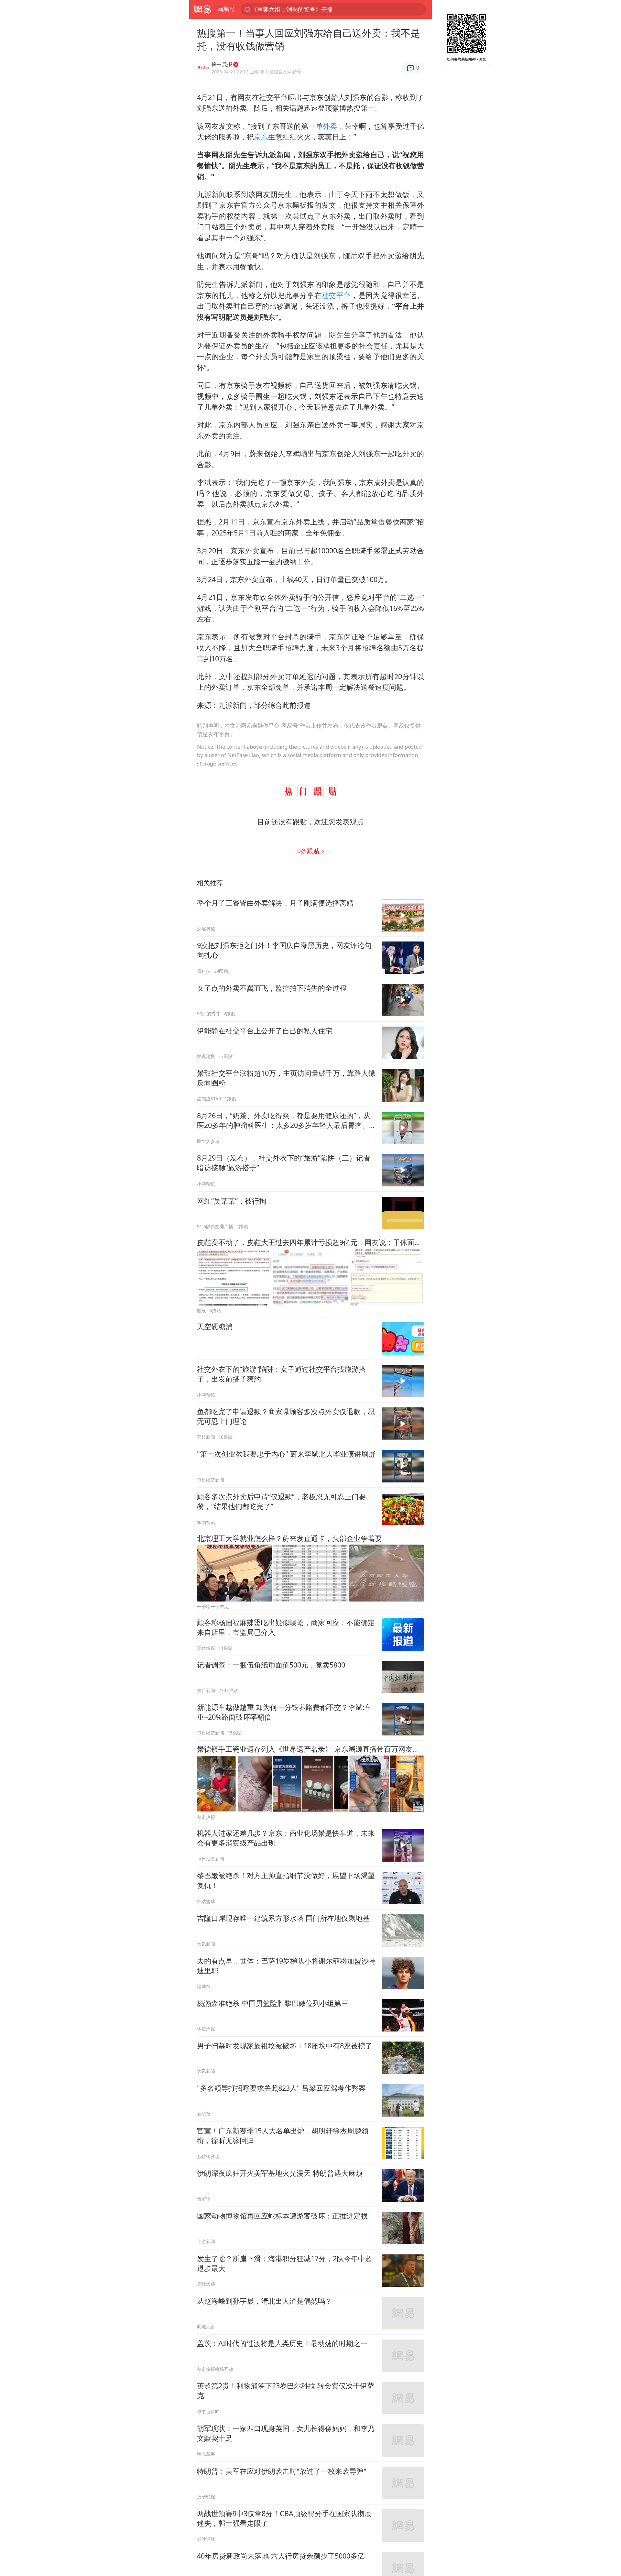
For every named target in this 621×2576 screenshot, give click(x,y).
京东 (261, 137)
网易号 (226, 9)
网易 (202, 9)
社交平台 (336, 295)
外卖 (330, 126)
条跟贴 (309, 851)
